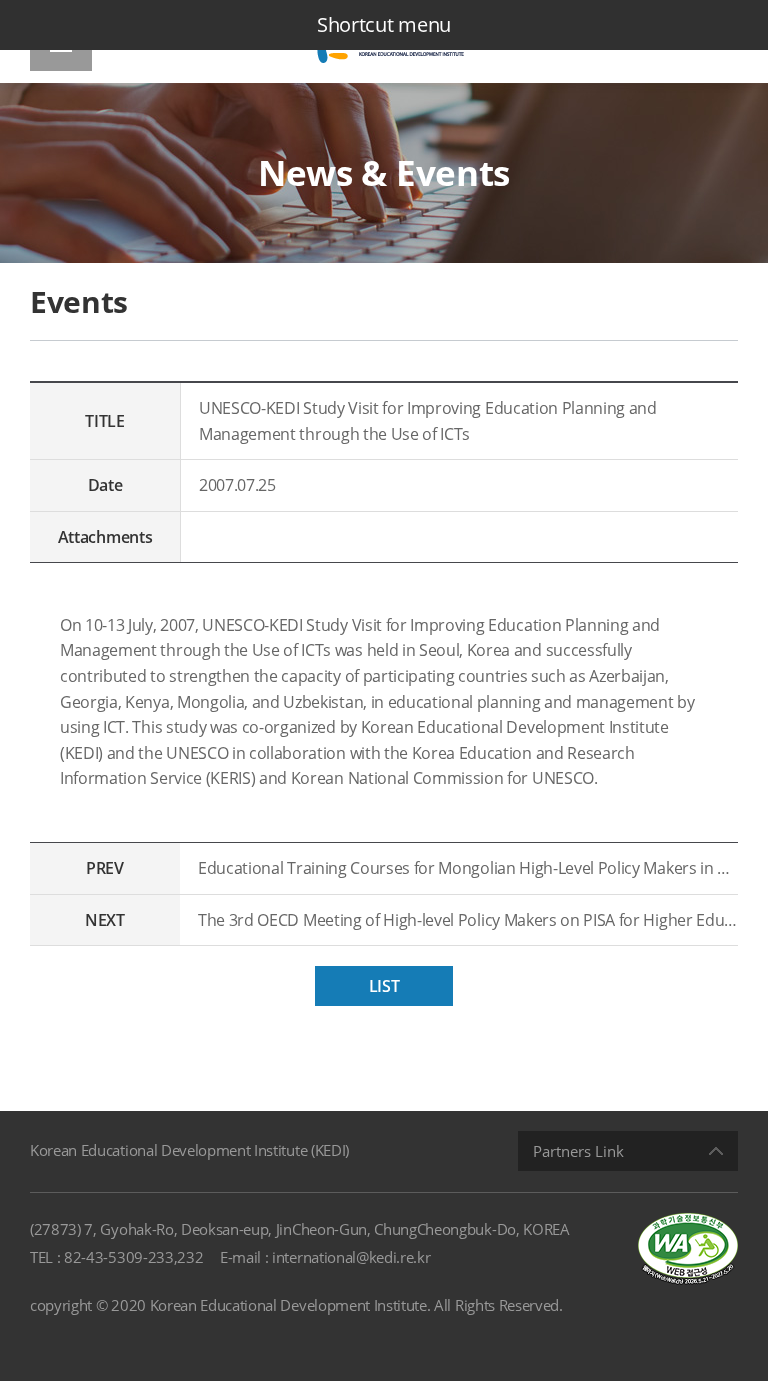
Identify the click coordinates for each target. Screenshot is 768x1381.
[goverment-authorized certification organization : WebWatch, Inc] (688, 1248)
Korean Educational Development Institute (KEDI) (189, 1150)
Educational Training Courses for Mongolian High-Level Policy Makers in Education (468, 868)
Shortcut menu (384, 24)
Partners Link (578, 1151)
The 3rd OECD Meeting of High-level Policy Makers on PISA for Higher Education (468, 920)
